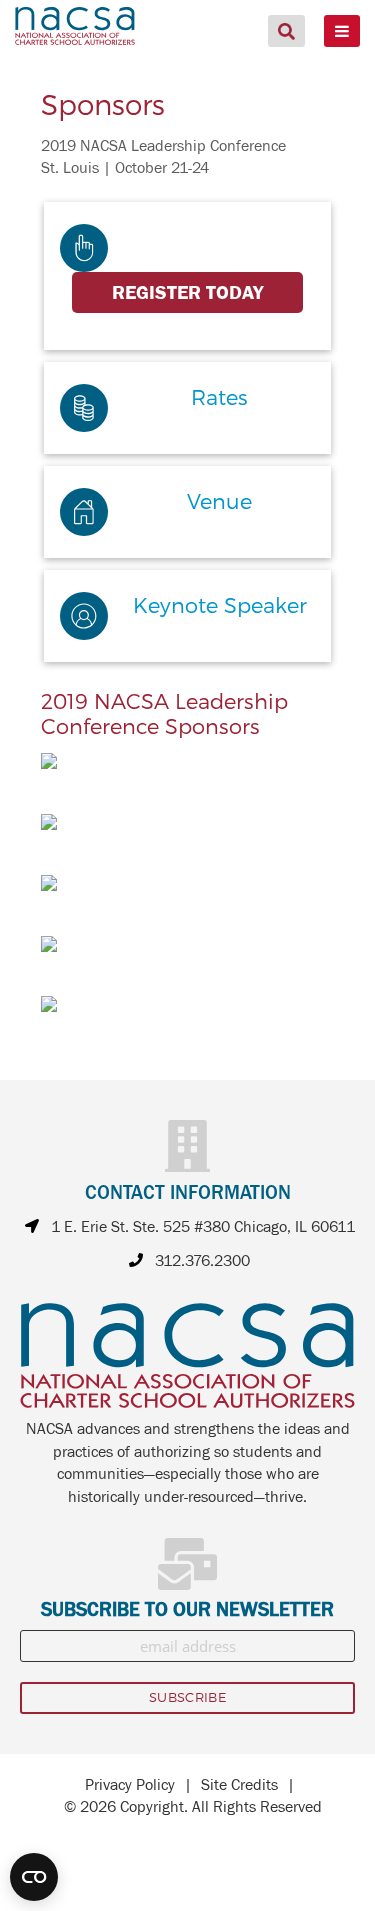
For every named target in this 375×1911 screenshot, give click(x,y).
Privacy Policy (130, 1785)
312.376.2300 (202, 1261)
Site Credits (239, 1785)
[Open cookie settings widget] (34, 1877)
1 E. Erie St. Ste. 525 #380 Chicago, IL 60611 (203, 1227)
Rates (219, 396)
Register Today (187, 292)
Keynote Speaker (220, 604)
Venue (219, 500)
